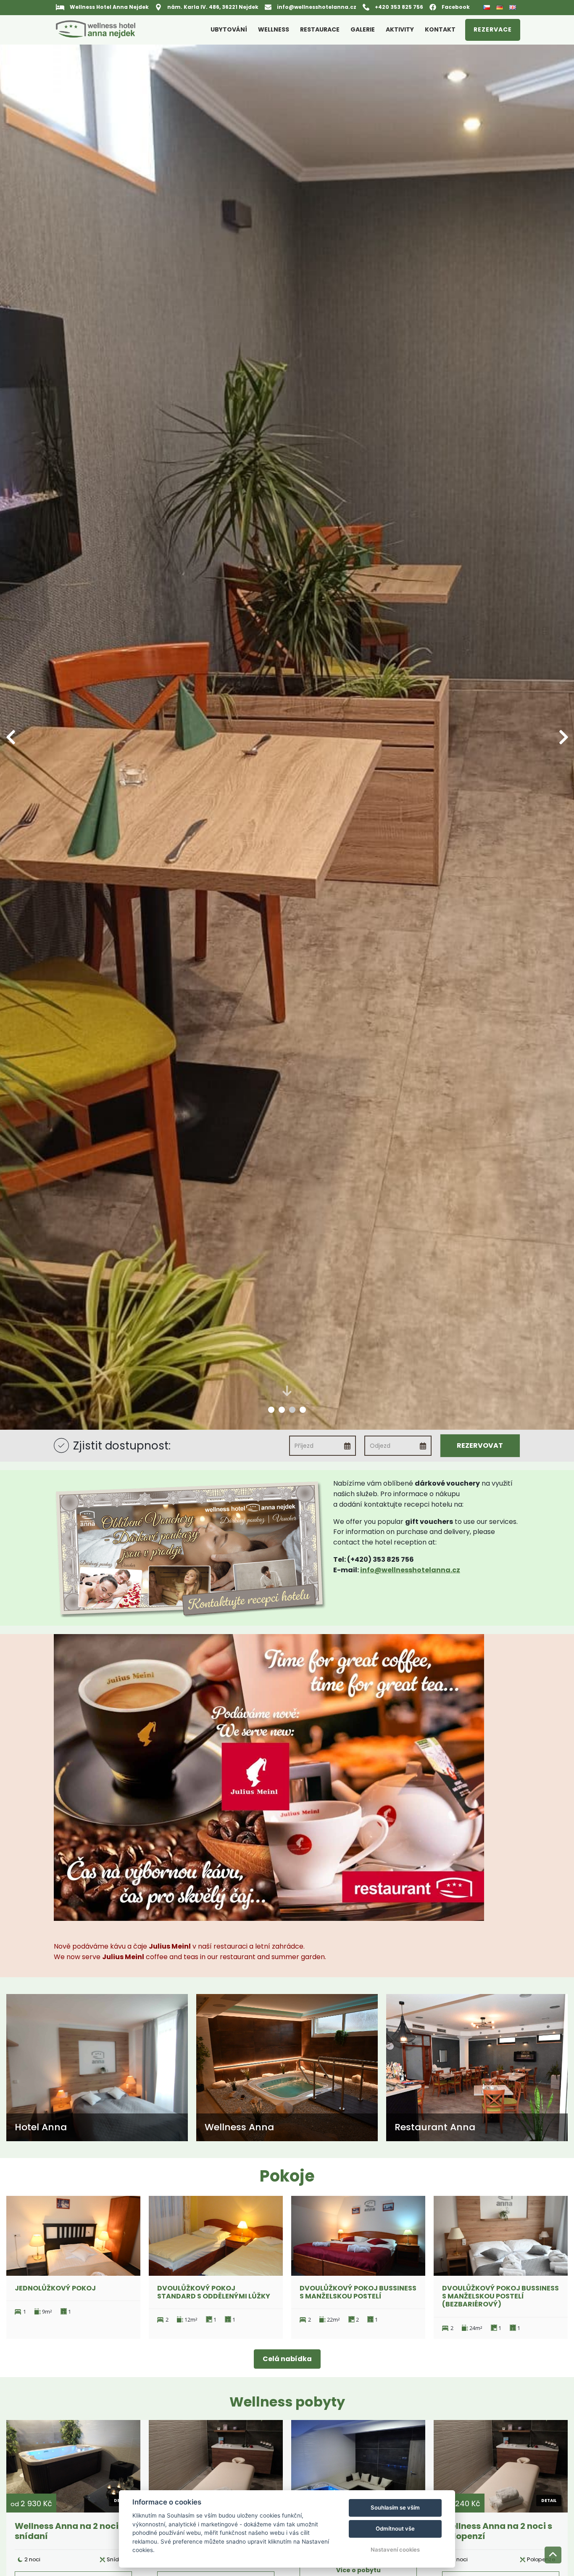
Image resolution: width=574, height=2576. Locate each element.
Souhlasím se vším (395, 2507)
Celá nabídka (287, 2359)
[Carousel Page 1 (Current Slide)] (271, 1410)
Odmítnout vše (395, 2528)
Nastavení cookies (395, 2550)
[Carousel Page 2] (282, 1410)
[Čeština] (488, 8)
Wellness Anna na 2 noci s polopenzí (497, 2531)
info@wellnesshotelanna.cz (410, 1570)
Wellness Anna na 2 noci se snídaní (72, 2531)
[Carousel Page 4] (303, 1410)
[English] (514, 7)
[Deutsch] (501, 7)
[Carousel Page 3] (292, 1410)
